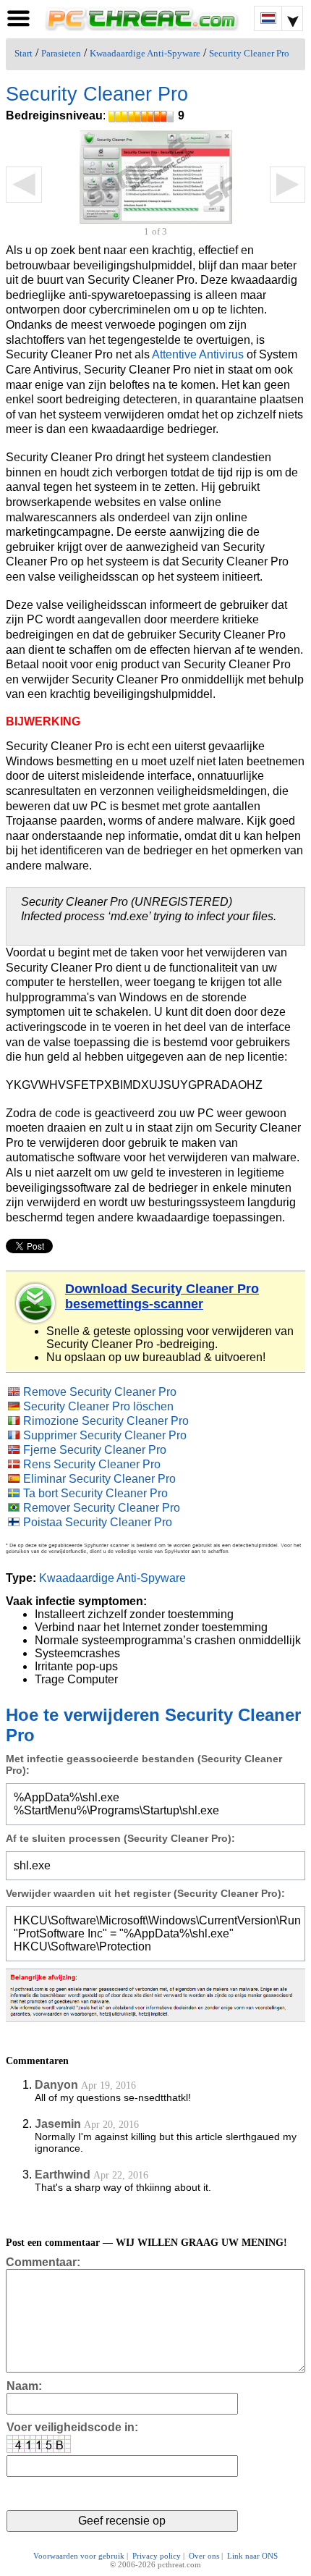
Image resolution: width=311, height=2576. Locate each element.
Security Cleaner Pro (249, 54)
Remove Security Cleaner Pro (100, 1392)
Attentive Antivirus (198, 354)
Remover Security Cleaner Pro (102, 1508)
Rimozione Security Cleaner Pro (106, 1421)
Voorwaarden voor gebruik (79, 2556)
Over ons (204, 2556)
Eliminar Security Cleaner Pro (99, 1479)
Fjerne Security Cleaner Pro (95, 1450)
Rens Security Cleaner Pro (92, 1464)
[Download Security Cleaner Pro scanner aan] (36, 1303)
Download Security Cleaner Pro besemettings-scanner (162, 1296)
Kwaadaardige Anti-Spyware (145, 54)
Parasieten (61, 54)
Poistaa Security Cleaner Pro (98, 1522)
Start (24, 54)
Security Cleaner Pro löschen (98, 1406)
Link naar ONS (252, 2556)
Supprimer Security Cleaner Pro (105, 1435)
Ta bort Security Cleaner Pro (95, 1493)
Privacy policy (157, 2556)
